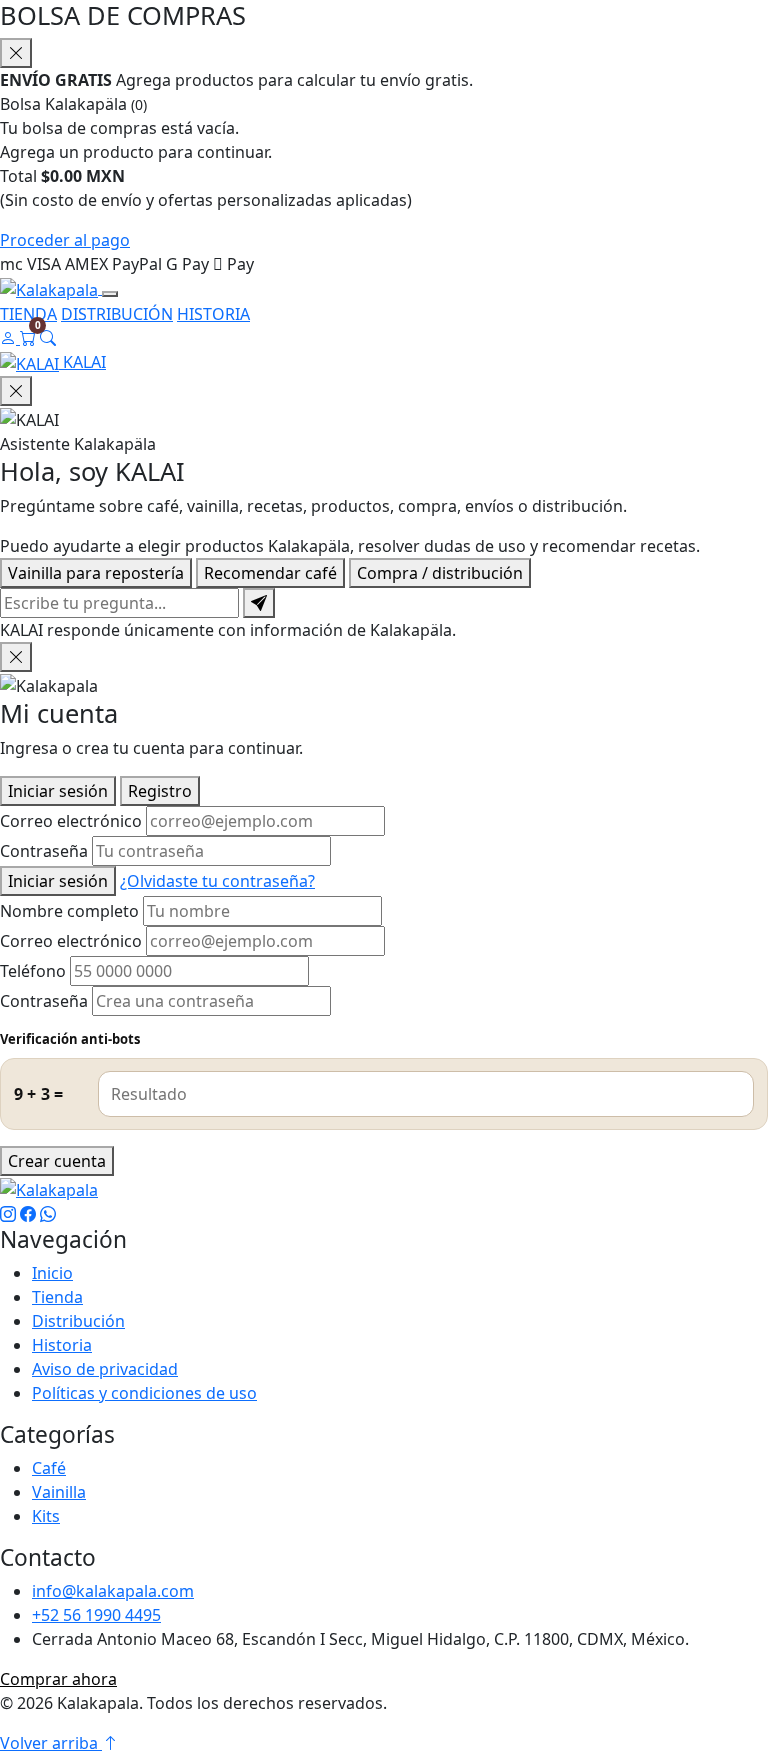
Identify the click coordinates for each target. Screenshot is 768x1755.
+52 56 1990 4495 (96, 1615)
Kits (46, 1516)
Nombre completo (69, 911)
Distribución (78, 1321)
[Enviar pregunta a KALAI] (259, 603)
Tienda (57, 1297)
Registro (160, 791)
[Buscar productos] (48, 338)
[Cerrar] (16, 657)
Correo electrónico (71, 821)
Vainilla (59, 1492)
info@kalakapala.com (113, 1591)
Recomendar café (270, 573)
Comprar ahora (58, 1679)
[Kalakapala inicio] (51, 288)
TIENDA (28, 314)
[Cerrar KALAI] (16, 391)
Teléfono (33, 971)
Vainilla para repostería (96, 573)
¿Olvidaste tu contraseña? (217, 881)
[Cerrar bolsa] (16, 53)
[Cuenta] (10, 338)
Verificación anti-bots (70, 1039)
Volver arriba (51, 1743)
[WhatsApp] (48, 1214)
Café (49, 1468)
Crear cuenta (57, 1161)
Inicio (52, 1273)
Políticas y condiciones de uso (144, 1393)
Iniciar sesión (58, 791)
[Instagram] (8, 1214)
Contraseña (44, 851)
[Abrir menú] (110, 294)
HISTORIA (213, 314)
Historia (62, 1345)
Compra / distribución (440, 573)
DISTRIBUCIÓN (117, 314)
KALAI (82, 362)
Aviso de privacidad (105, 1369)
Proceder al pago (65, 240)
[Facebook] (28, 1214)
